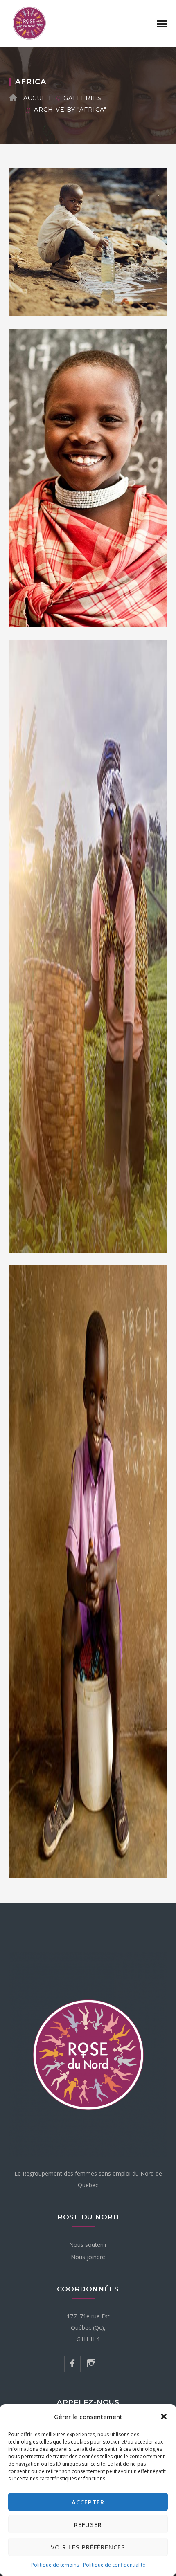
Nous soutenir (88, 2245)
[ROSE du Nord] (29, 22)
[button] (164, 2417)
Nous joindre (88, 2257)
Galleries (82, 98)
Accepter (88, 2502)
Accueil (38, 98)
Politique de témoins (55, 2565)
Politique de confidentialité (114, 2565)
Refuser (88, 2524)
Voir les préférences (88, 2547)
